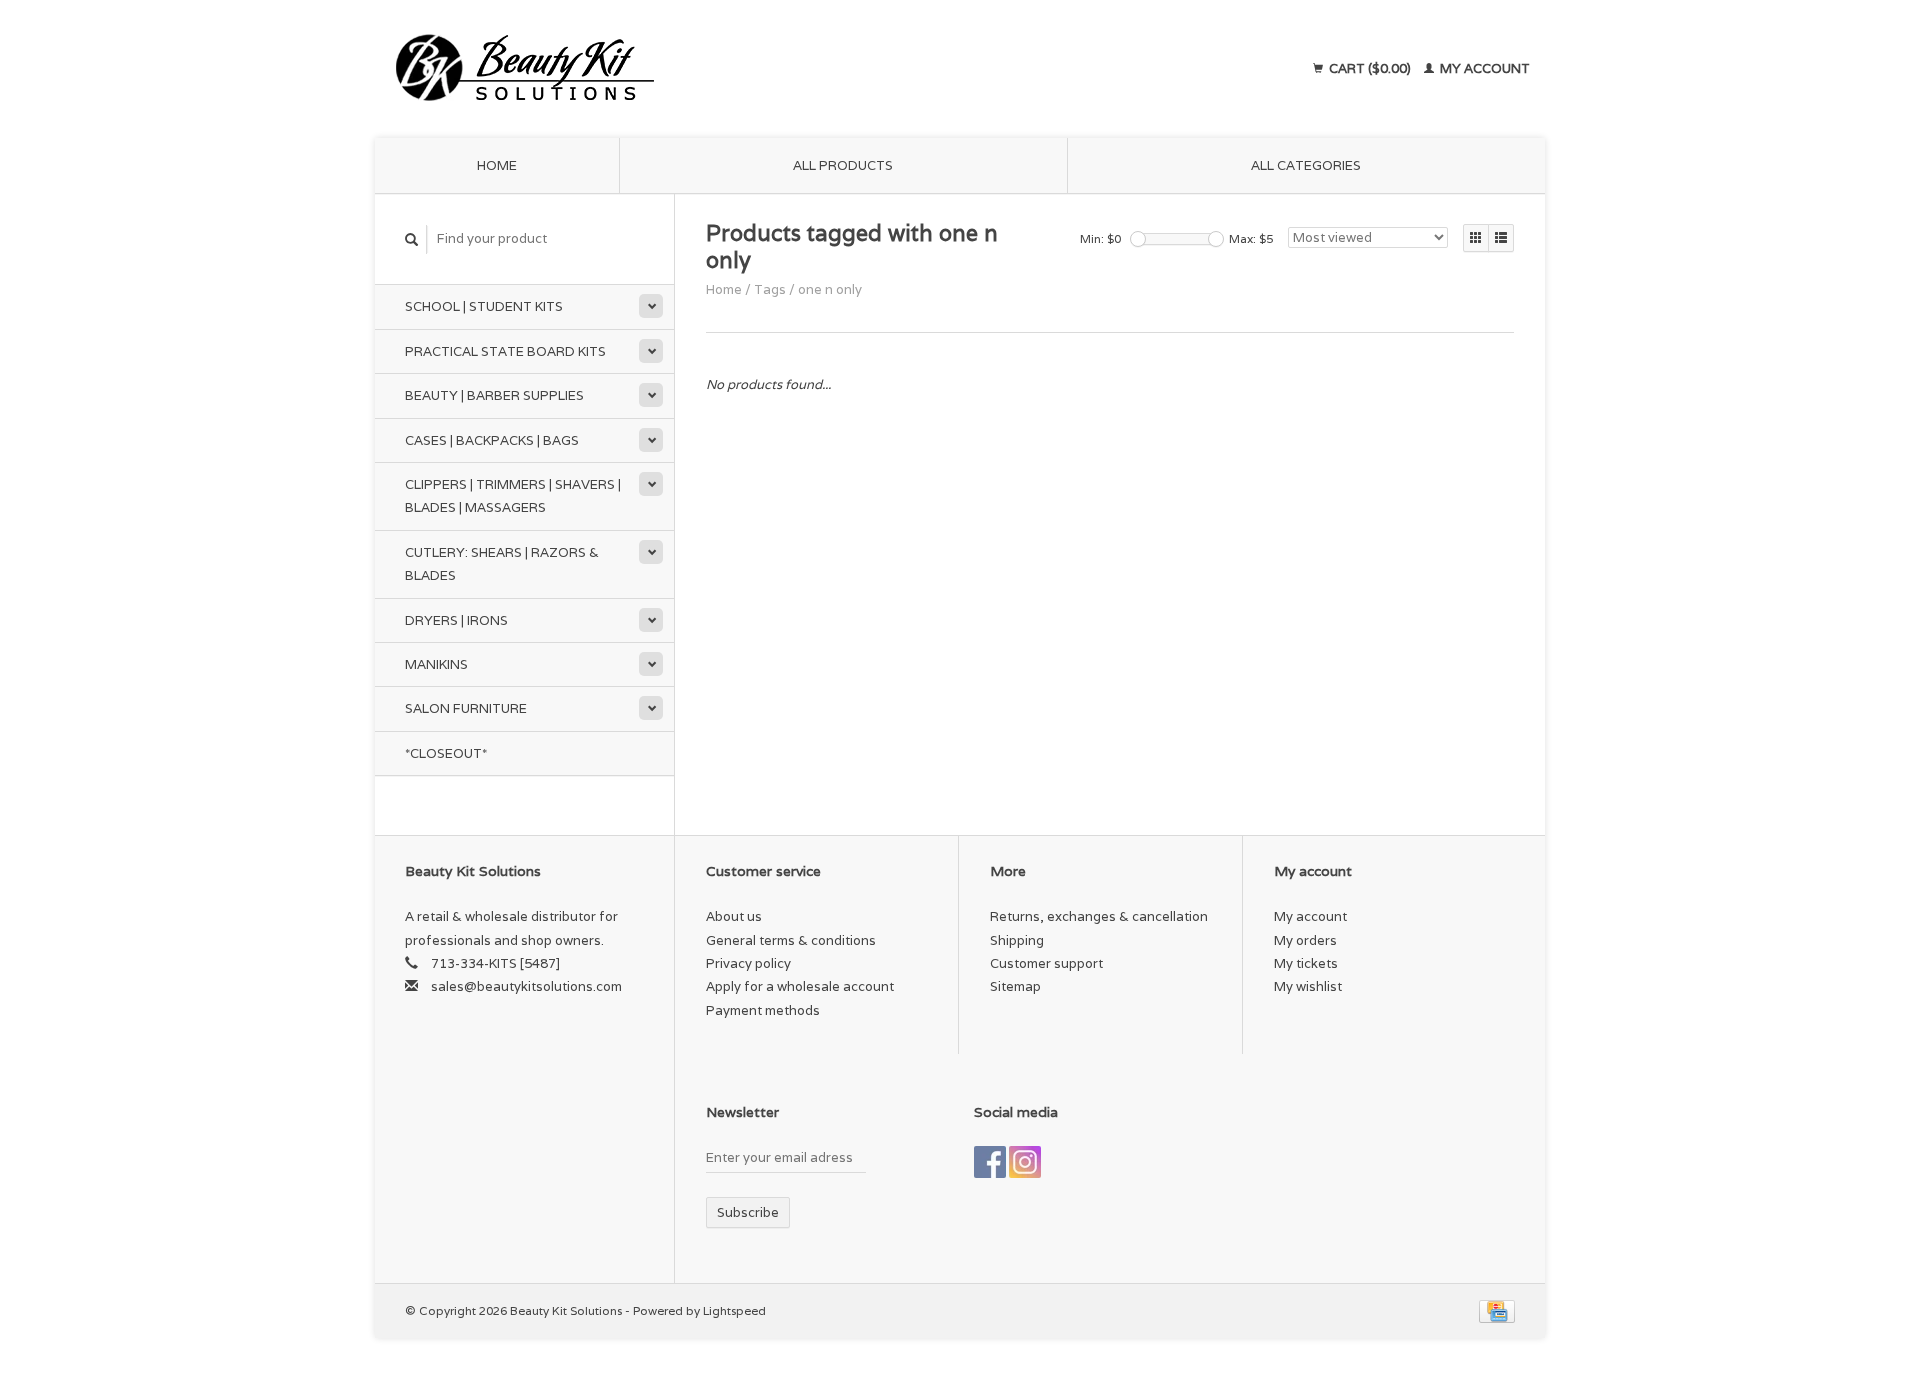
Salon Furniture (466, 708)
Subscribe (748, 1212)
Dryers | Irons (456, 620)
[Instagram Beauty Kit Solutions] (1025, 1162)
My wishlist (1308, 986)
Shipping (1017, 940)
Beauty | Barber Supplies (494, 395)
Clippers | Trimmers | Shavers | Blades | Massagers (513, 496)
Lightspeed (734, 1310)
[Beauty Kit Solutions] (706, 69)
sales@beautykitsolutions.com (526, 986)
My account (1483, 68)
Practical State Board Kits (505, 351)
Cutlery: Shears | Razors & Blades (502, 564)
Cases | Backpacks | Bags (492, 440)
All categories (1306, 165)
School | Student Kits (484, 306)
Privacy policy (748, 963)
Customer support (1046, 963)
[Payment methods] (1497, 1310)
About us (734, 916)
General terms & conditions (791, 940)
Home (497, 165)
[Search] (412, 239)
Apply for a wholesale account (800, 986)
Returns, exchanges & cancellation (1099, 916)
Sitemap (1015, 986)
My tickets (1306, 963)
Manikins (436, 664)
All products (843, 165)
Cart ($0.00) (1370, 68)
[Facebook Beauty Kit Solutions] (990, 1162)
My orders (1305, 940)
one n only (830, 289)
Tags (770, 289)
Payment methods (763, 1010)
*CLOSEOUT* (446, 753)
